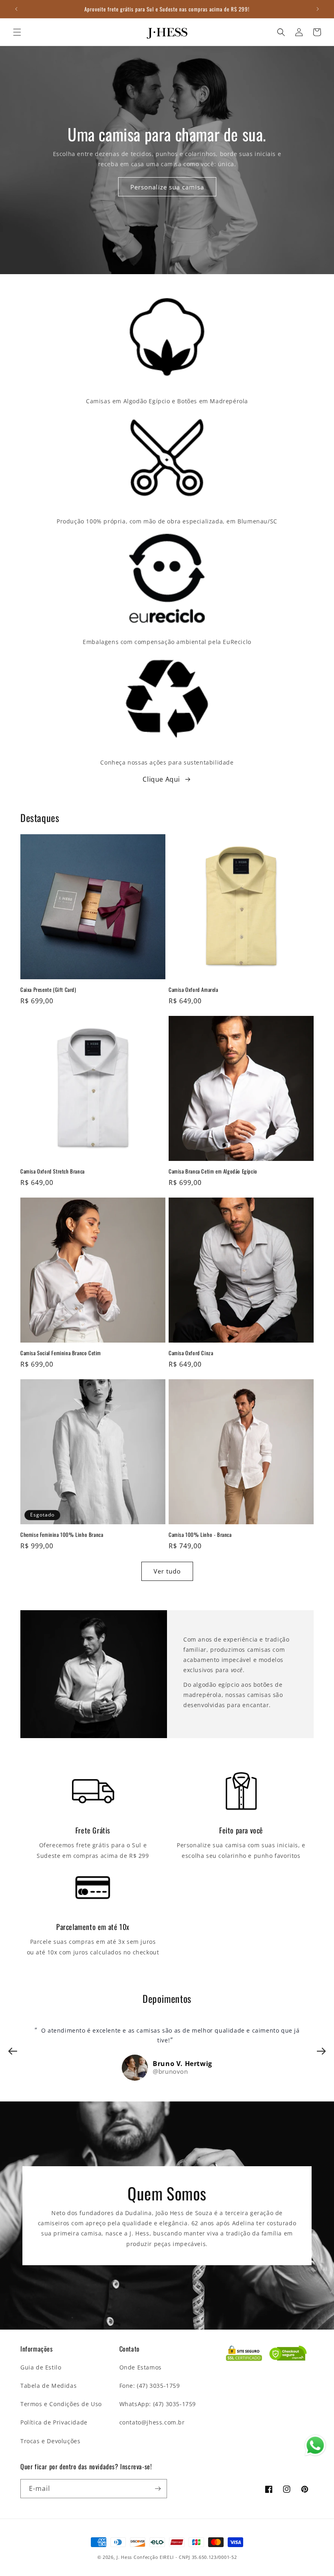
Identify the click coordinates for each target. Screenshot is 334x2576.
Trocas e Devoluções (50, 2441)
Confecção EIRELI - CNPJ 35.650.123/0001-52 (185, 2557)
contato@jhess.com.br (152, 2422)
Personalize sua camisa (167, 187)
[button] (17, 32)
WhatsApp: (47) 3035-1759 (158, 2404)
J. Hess (124, 2557)
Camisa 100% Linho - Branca (200, 1535)
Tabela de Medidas (48, 2386)
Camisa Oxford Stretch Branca (53, 1171)
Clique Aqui (161, 779)
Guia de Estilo (41, 2367)
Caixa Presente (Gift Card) (48, 990)
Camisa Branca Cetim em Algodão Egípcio (213, 1171)
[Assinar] (158, 2489)
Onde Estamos (141, 2367)
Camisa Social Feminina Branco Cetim (61, 1353)
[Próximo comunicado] (318, 9)
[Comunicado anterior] (16, 9)
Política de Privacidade (54, 2422)
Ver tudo (167, 1571)
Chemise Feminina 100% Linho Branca (62, 1535)
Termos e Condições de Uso (61, 2404)
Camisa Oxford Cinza (191, 1353)
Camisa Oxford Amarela (193, 990)
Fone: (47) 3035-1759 (150, 2386)
